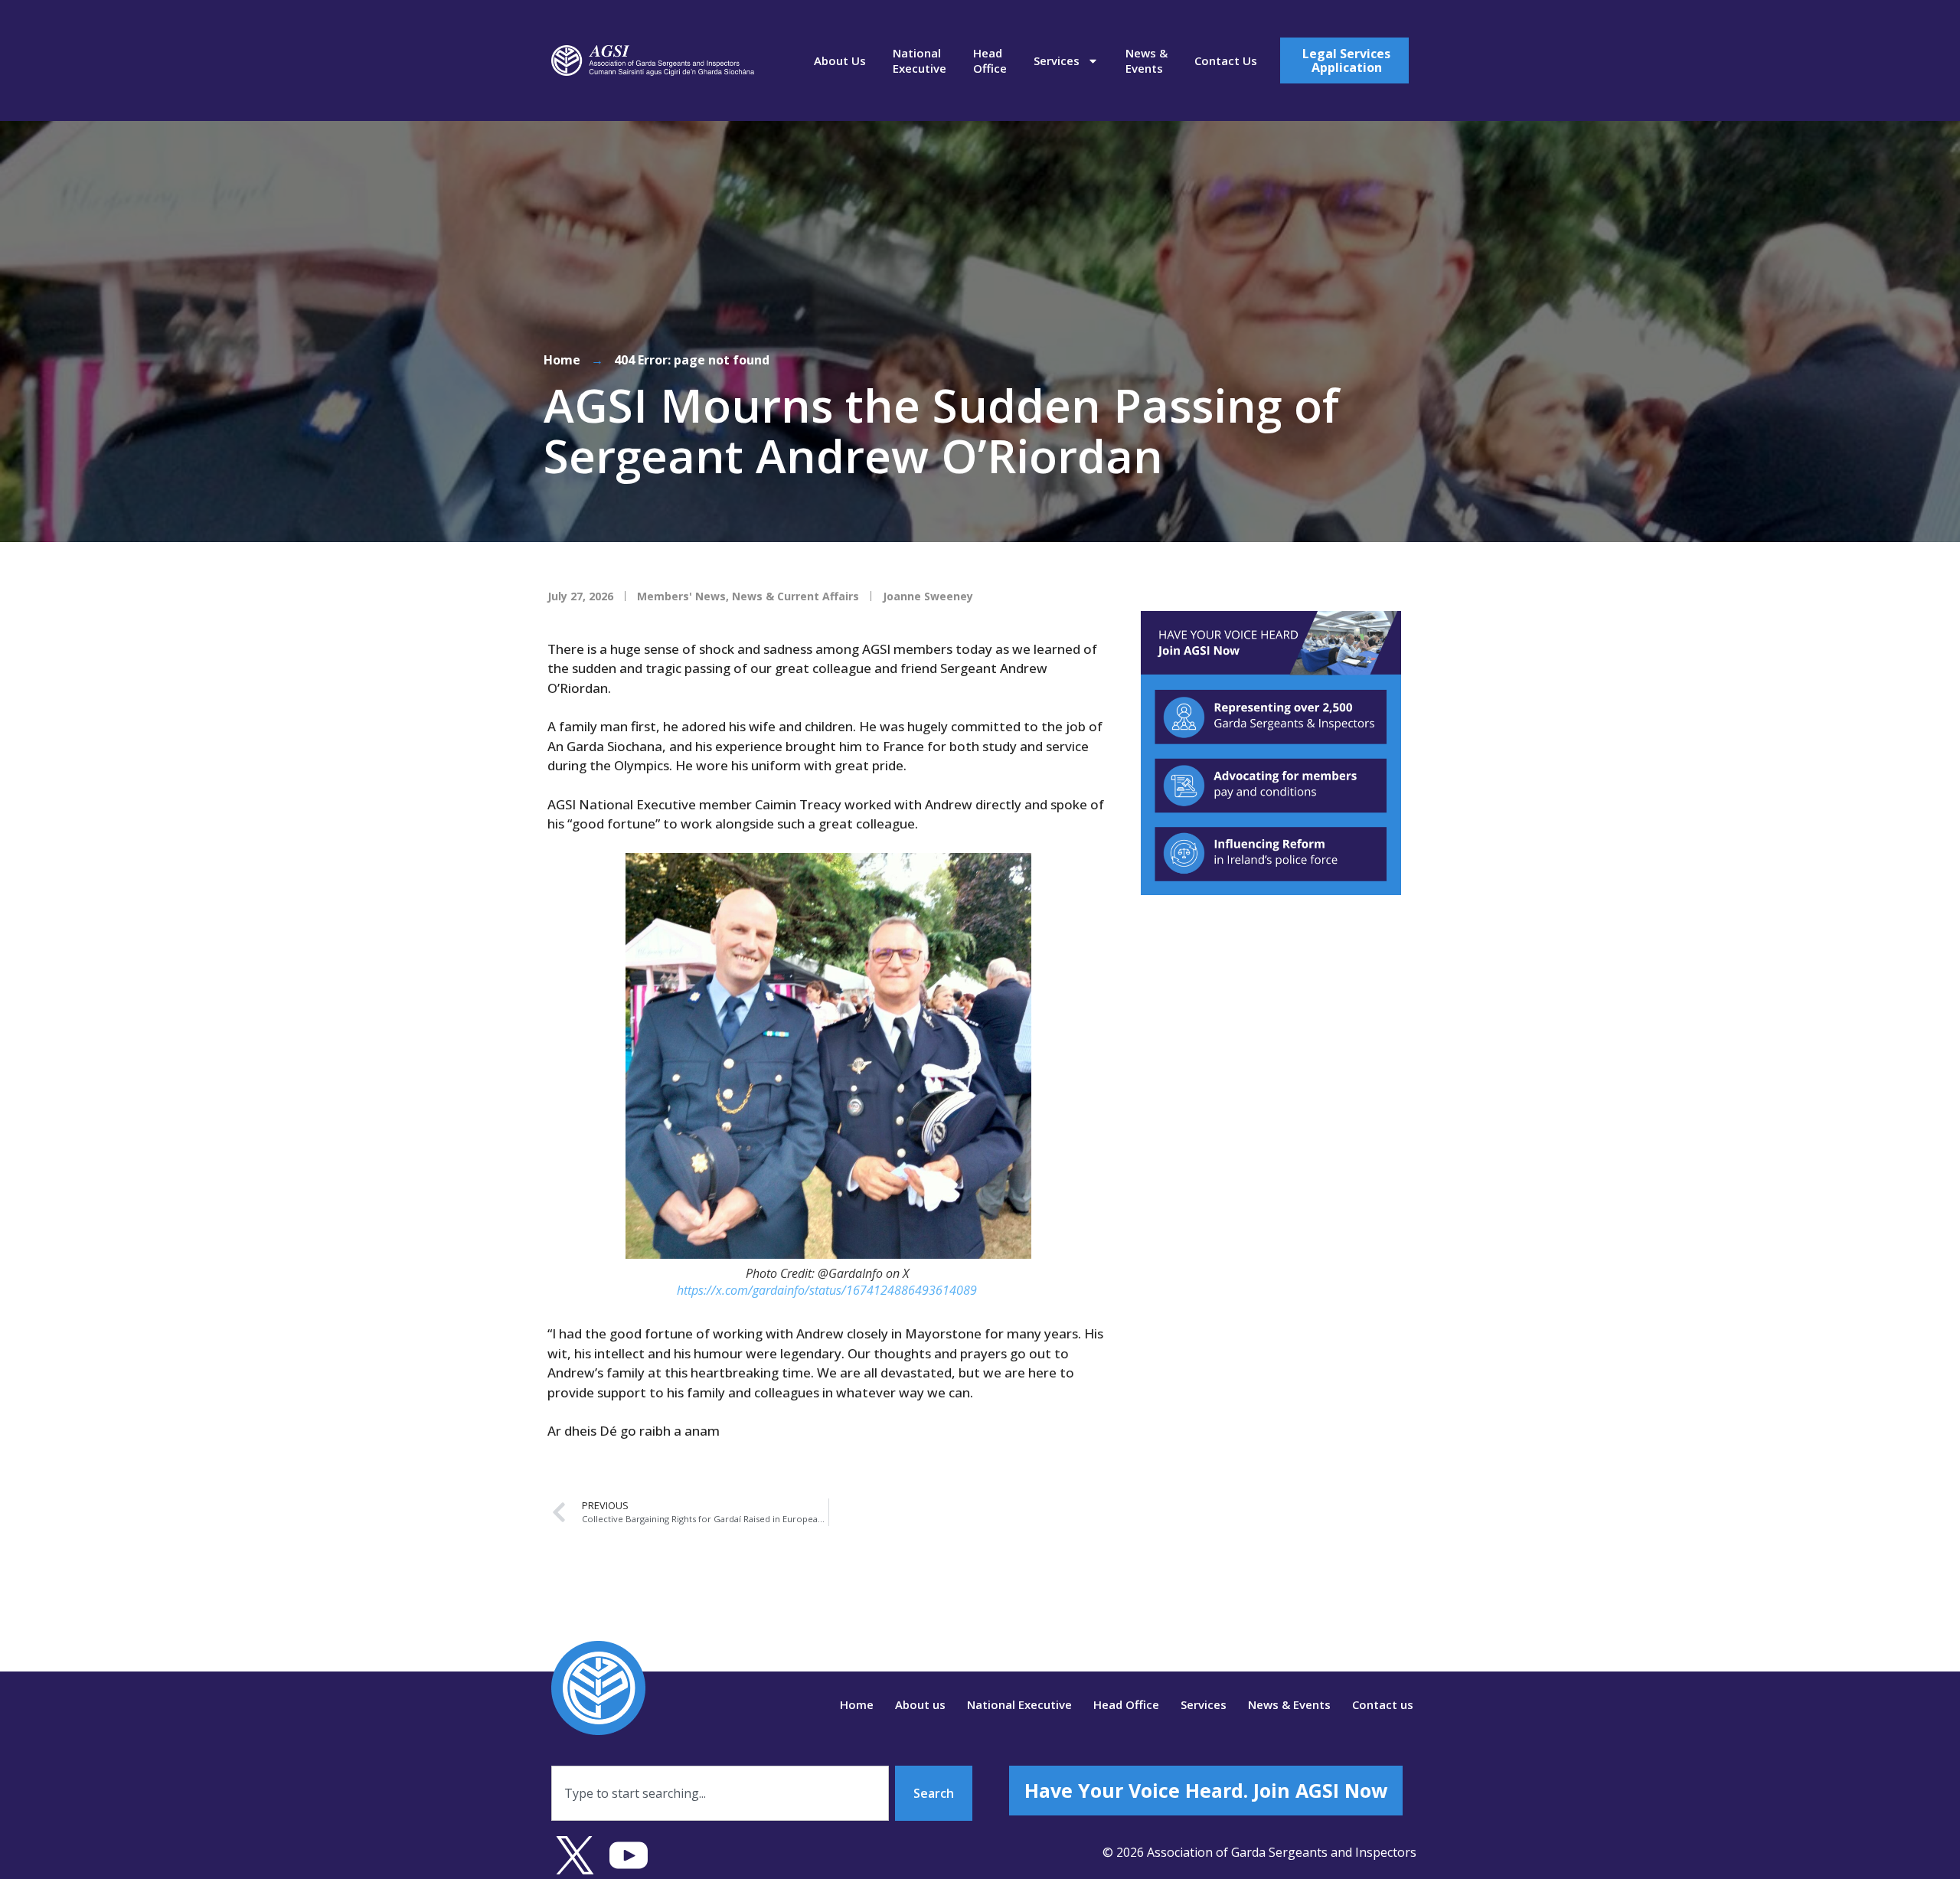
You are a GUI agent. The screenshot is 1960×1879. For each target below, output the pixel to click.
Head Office (990, 60)
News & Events (1147, 60)
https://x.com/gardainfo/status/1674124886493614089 (827, 1290)
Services (1057, 60)
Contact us (1226, 60)
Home (562, 360)
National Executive (920, 60)
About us (840, 60)
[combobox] (720, 1793)
